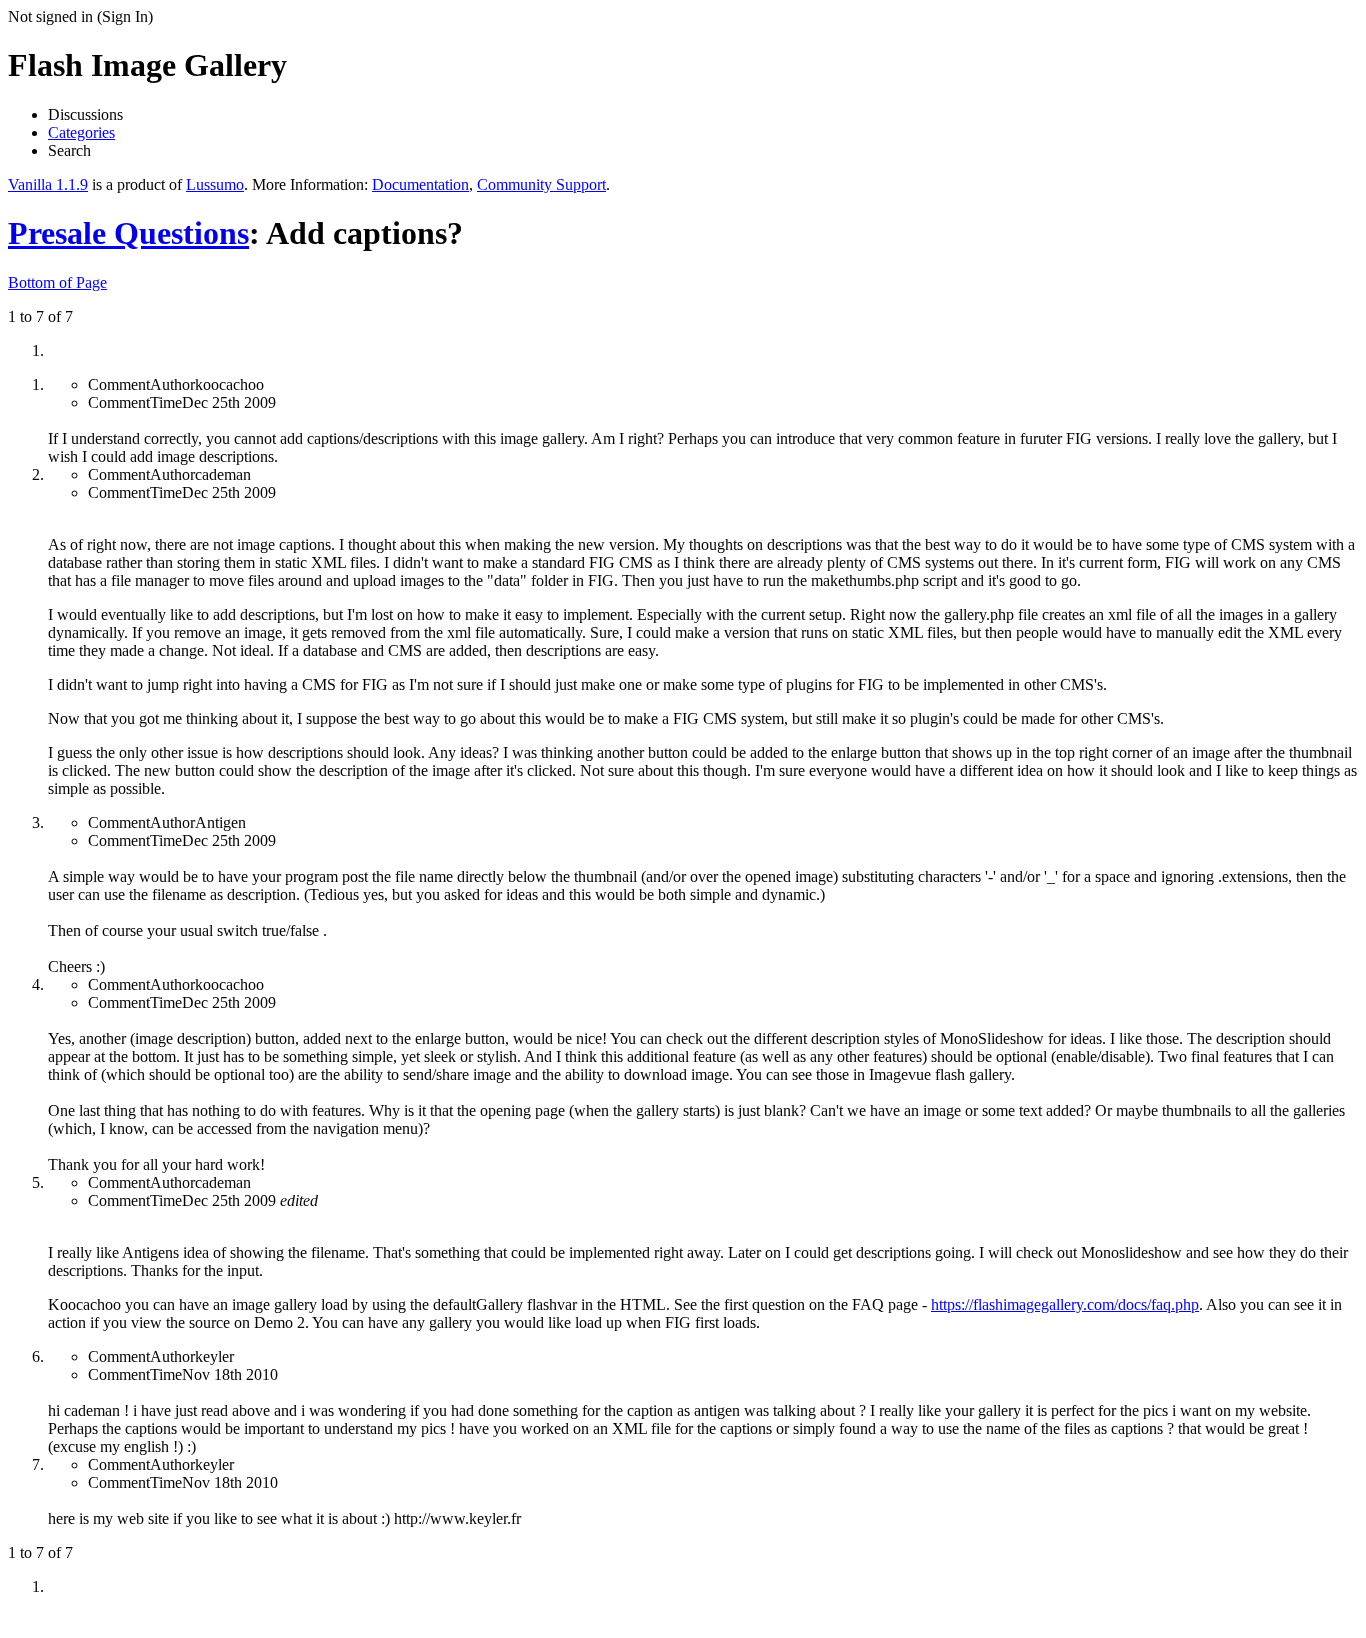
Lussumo (215, 184)
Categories (81, 132)
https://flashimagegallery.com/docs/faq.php (1065, 1304)
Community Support (541, 184)
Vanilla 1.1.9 (48, 184)
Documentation (420, 184)
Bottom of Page (57, 282)
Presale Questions (128, 233)
